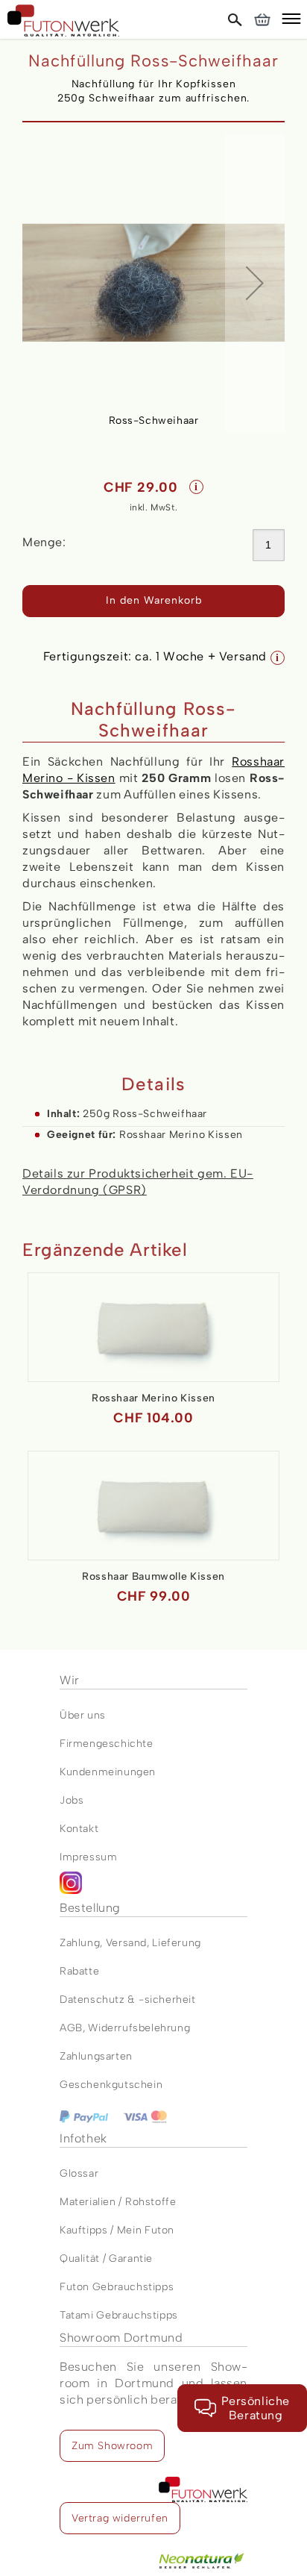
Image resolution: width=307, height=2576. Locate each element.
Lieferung (176, 1943)
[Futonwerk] (63, 21)
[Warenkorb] (262, 19)
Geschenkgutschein (111, 2085)
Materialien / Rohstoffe (118, 2202)
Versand (126, 1943)
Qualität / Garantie (106, 2258)
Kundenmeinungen (108, 1772)
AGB (71, 2028)
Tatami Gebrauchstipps (119, 2315)
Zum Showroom (112, 2446)
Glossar (79, 2173)
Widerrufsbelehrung (139, 2028)
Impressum (88, 1857)
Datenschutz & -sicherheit (128, 2000)
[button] (291, 21)
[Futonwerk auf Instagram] (153, 1886)
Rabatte (79, 1971)
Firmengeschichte (107, 1744)
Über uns (83, 1715)
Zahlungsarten (96, 2056)
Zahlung (80, 1943)
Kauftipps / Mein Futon (117, 2230)
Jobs (72, 1800)
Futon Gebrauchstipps (117, 2287)
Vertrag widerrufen (120, 2518)
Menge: (44, 542)
